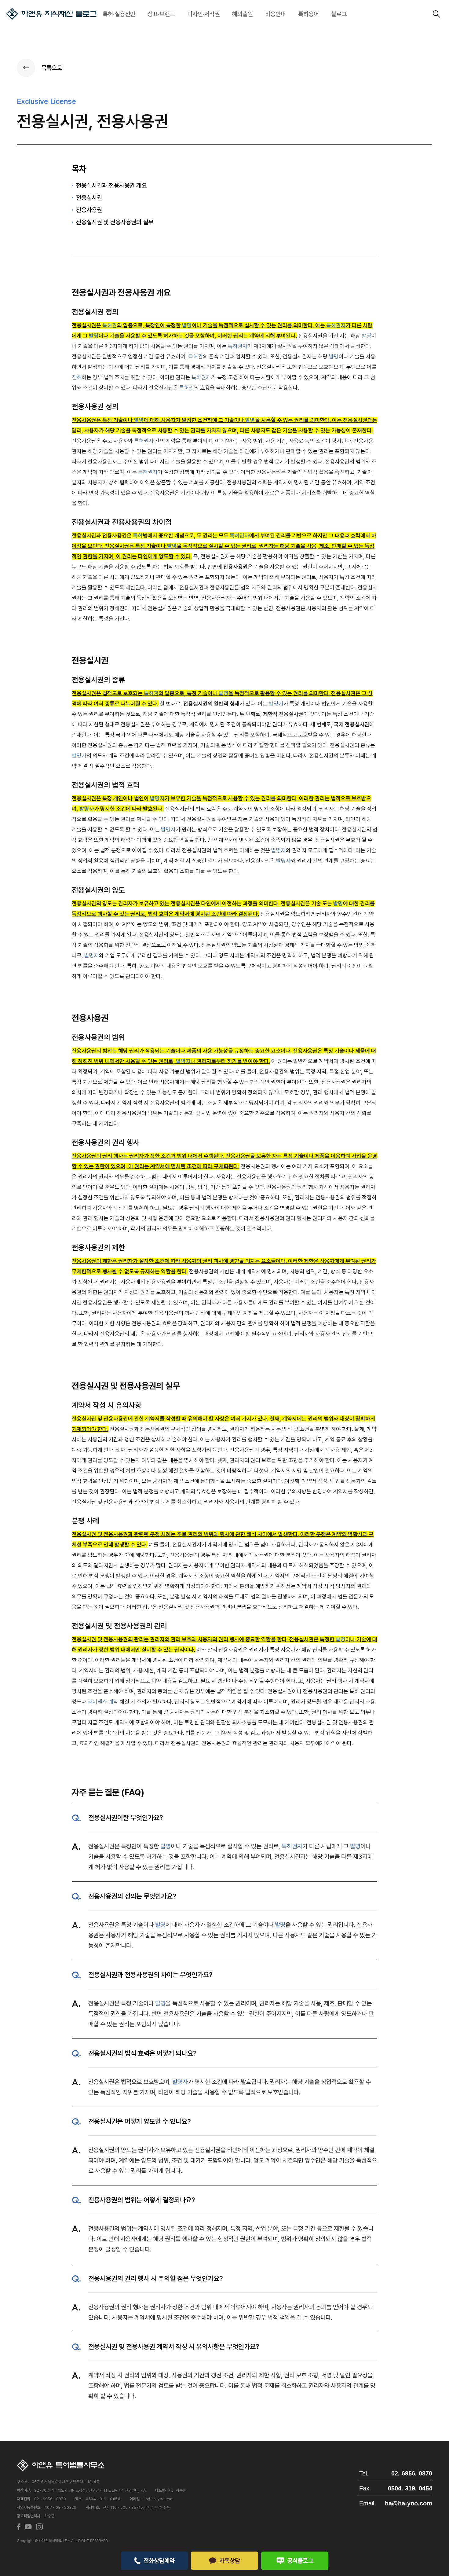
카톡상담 (230, 2561)
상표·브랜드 (161, 14)
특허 (138, 536)
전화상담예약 (159, 2561)
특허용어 (308, 14)
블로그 (339, 14)
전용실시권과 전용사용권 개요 (111, 185)
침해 (77, 377)
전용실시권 (89, 198)
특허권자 (336, 325)
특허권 (110, 325)
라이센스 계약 (103, 1702)
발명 (187, 325)
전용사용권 (89, 210)
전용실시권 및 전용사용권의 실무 (115, 222)
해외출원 (243, 14)
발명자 (276, 704)
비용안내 (276, 14)
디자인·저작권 (204, 14)
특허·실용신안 (119, 14)
